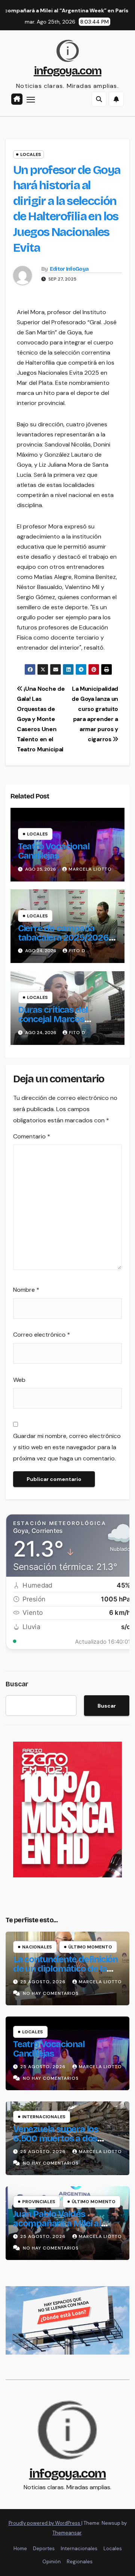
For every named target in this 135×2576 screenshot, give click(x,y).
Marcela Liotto (90, 869)
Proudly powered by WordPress (45, 2523)
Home (20, 2549)
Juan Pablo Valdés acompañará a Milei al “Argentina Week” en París (65, 2223)
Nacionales (37, 1947)
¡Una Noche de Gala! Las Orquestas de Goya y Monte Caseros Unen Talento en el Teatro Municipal (41, 719)
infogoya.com (68, 71)
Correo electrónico (42, 1335)
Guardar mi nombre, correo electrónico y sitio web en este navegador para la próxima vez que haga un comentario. (67, 1447)
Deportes (44, 2549)
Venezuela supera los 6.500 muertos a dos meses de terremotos (57, 2138)
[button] (99, 99)
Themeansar (67, 2533)
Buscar (17, 1684)
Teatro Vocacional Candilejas (54, 851)
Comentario (32, 1136)
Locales (31, 154)
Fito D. (78, 951)
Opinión (52, 2562)
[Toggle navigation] (31, 99)
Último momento (90, 1947)
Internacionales (44, 2117)
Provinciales (39, 2202)
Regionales (80, 2562)
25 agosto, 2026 (44, 1982)
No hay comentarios (51, 1993)
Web (19, 1380)
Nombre (26, 1290)
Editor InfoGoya (69, 269)
